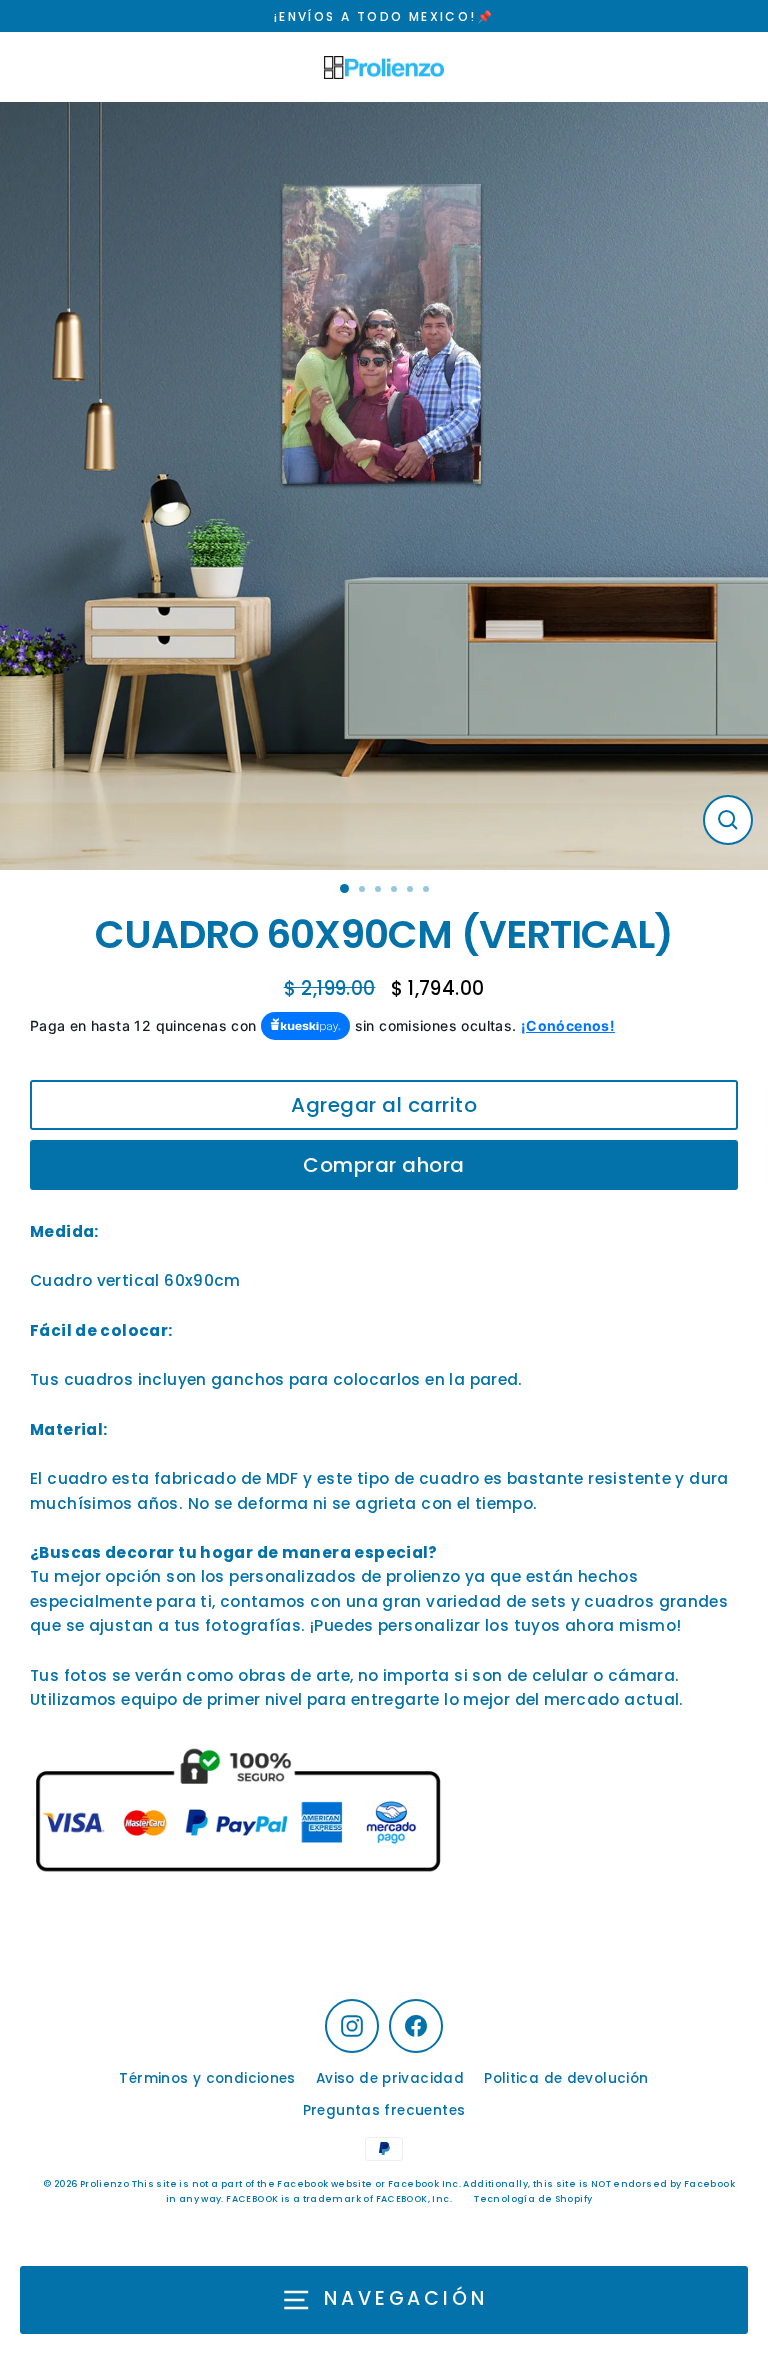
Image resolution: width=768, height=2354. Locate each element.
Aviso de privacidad (390, 2078)
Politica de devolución (566, 2078)
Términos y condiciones (207, 2078)
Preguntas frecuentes (384, 2110)
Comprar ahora (384, 1165)
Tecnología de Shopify (533, 2199)
